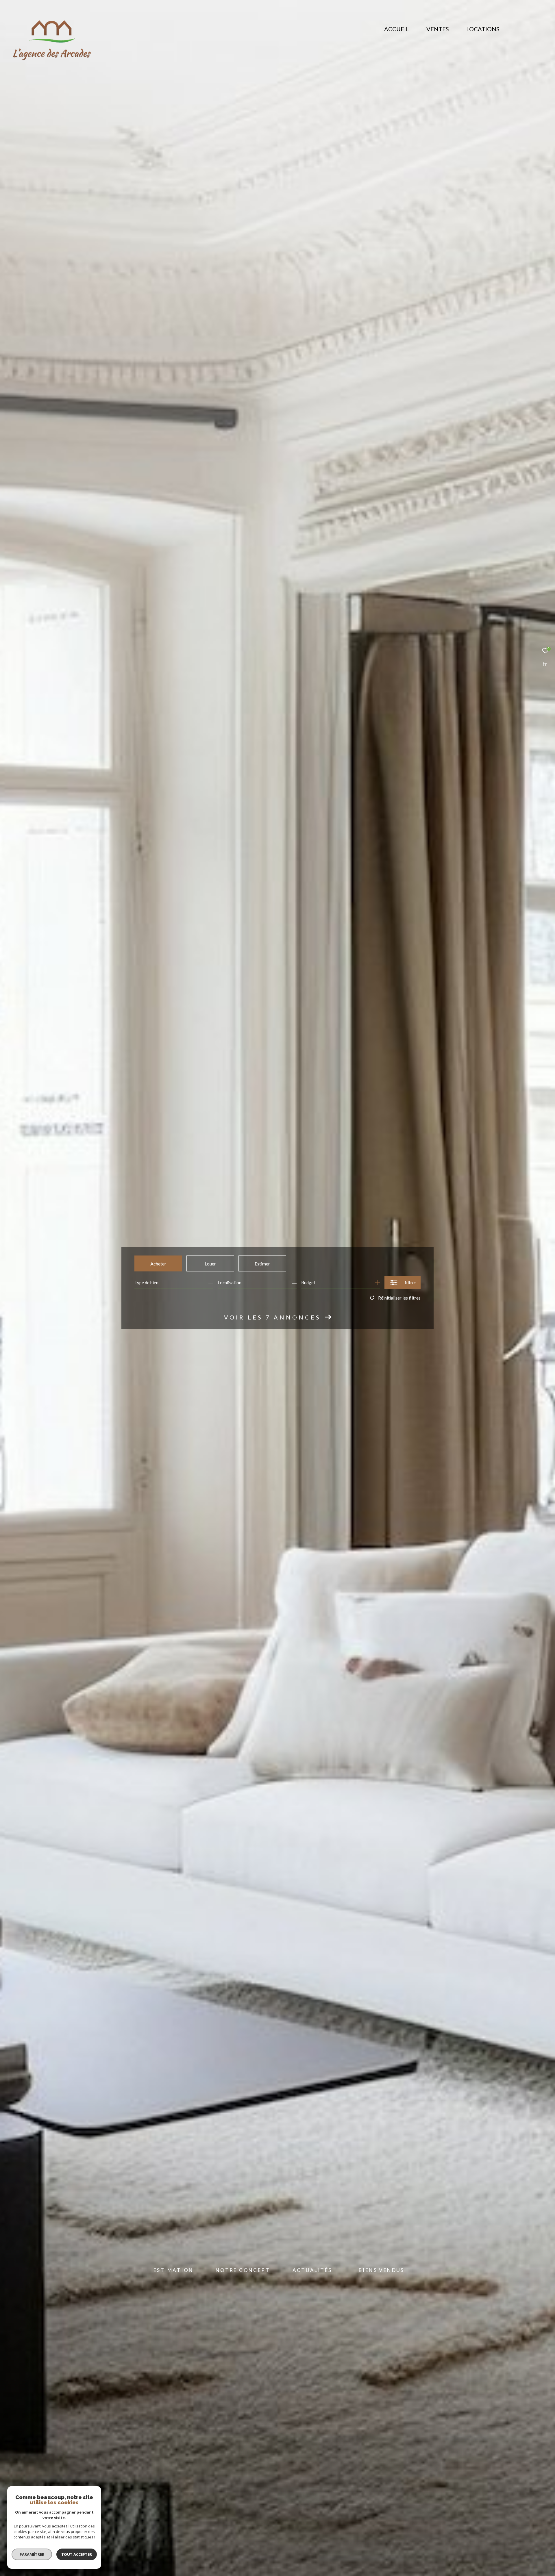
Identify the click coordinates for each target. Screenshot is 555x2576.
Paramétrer (32, 2554)
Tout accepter (77, 2554)
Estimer (262, 1263)
